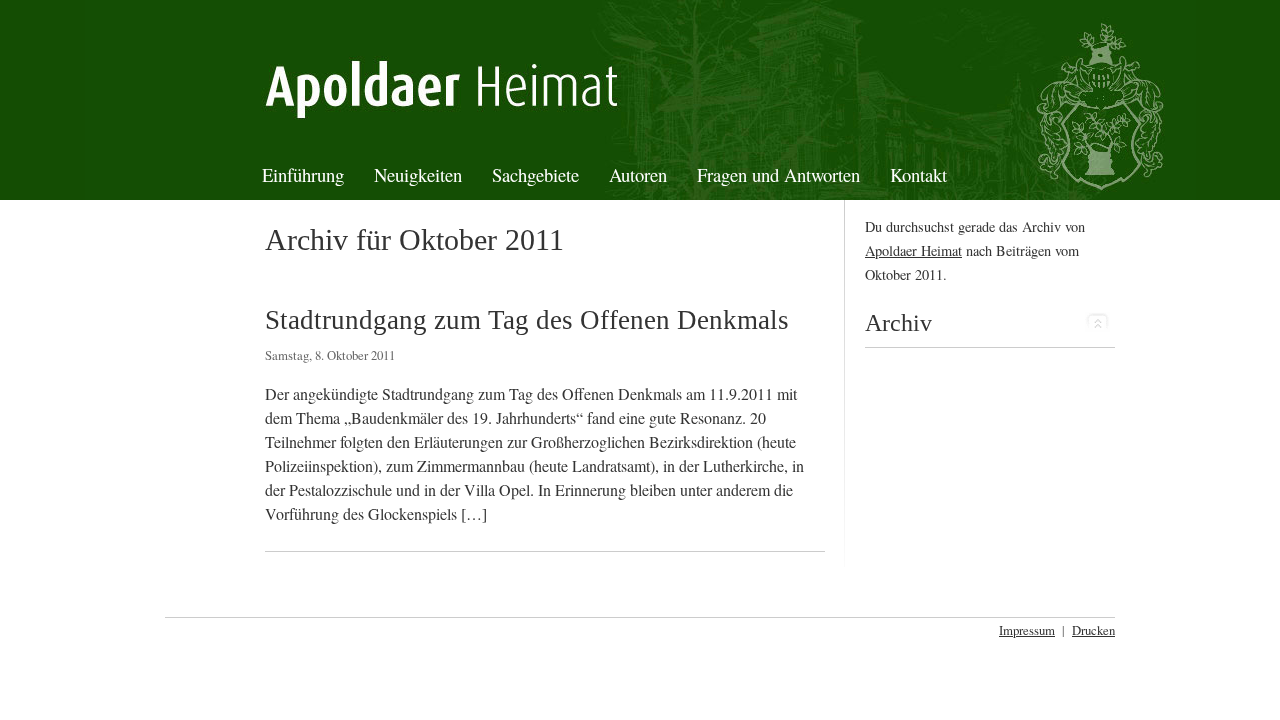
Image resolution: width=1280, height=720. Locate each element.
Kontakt (918, 174)
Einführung (303, 174)
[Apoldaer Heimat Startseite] (640, 83)
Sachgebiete (535, 174)
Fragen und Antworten (778, 174)
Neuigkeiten (418, 174)
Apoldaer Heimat (913, 250)
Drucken (1093, 630)
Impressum (1027, 630)
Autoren (638, 174)
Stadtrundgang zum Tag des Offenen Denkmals (527, 320)
